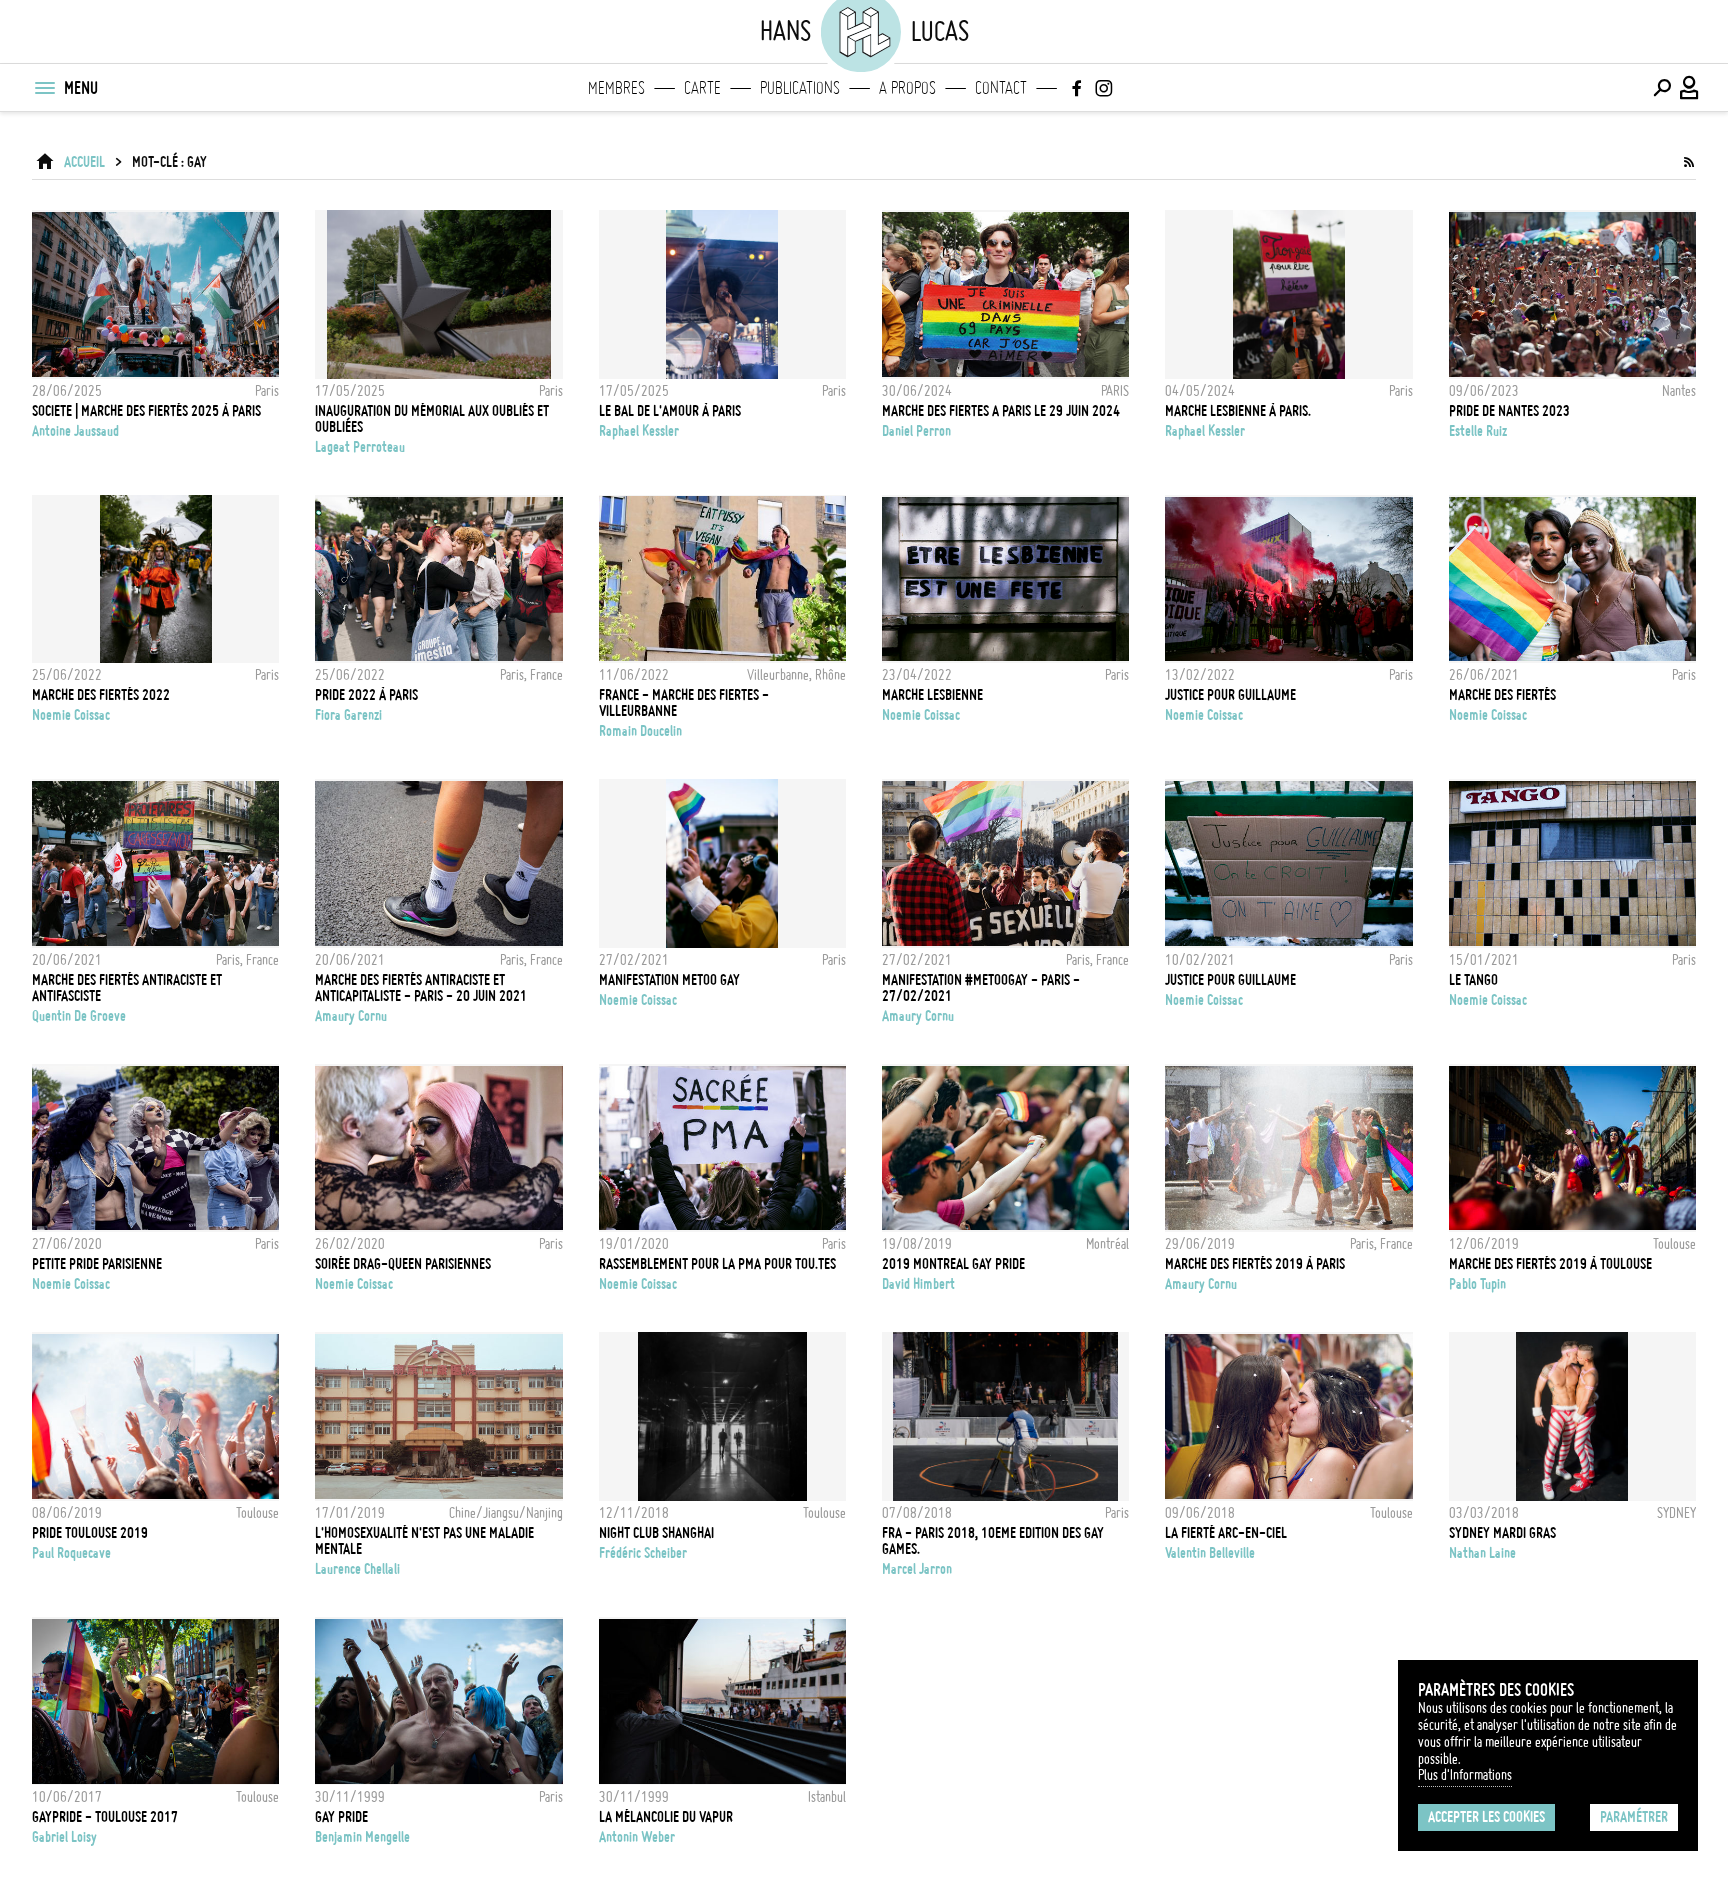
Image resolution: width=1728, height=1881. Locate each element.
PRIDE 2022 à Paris (366, 695)
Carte (702, 88)
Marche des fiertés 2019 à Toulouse (1550, 1264)
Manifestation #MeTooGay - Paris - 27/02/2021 (981, 988)
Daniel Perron (916, 431)
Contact (1001, 88)
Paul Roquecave (71, 1553)
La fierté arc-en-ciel (1226, 1533)
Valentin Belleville (1210, 1553)
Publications (800, 88)
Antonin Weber (637, 1837)
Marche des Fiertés (1502, 695)
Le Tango (1473, 980)
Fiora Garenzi (348, 715)
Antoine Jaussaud (75, 431)
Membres (616, 88)
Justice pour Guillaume (1230, 695)
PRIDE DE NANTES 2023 (1509, 411)
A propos (907, 88)
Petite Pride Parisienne (97, 1264)
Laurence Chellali (357, 1569)
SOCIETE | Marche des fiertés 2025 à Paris (146, 411)
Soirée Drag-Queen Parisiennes (403, 1264)
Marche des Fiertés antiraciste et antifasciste (127, 988)
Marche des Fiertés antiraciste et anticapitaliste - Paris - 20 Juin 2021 (421, 988)
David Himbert (918, 1284)
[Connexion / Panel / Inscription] (1690, 88)
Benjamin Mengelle (362, 1837)
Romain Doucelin (640, 731)
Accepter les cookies (1486, 1817)
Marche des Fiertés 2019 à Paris (1255, 1264)
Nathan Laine (1482, 1553)
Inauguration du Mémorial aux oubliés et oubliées (432, 419)
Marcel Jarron (917, 1569)
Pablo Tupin (1477, 1284)
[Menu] (44, 88)
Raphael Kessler (639, 431)
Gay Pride (341, 1817)
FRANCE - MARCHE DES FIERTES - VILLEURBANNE (684, 703)
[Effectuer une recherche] (1662, 88)
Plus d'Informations (1465, 1775)
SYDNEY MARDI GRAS (1502, 1533)
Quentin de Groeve (79, 1016)
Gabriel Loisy (64, 1837)
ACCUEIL (84, 162)
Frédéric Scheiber (643, 1553)
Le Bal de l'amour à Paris (670, 411)
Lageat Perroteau (360, 447)
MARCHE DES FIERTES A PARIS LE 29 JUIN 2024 (1001, 411)
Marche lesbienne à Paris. (1238, 411)
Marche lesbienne (932, 695)
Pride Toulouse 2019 (90, 1533)
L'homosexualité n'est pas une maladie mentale (424, 1541)
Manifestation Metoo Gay (669, 980)
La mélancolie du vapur (666, 1817)
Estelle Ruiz (1478, 431)
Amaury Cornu (351, 1016)
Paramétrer (1634, 1817)
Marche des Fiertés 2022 (101, 695)
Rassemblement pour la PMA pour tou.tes (717, 1264)
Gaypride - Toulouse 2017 (105, 1817)
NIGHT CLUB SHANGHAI (656, 1533)
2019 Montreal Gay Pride (953, 1264)
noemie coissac (71, 715)
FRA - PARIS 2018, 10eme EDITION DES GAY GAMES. (993, 1541)
